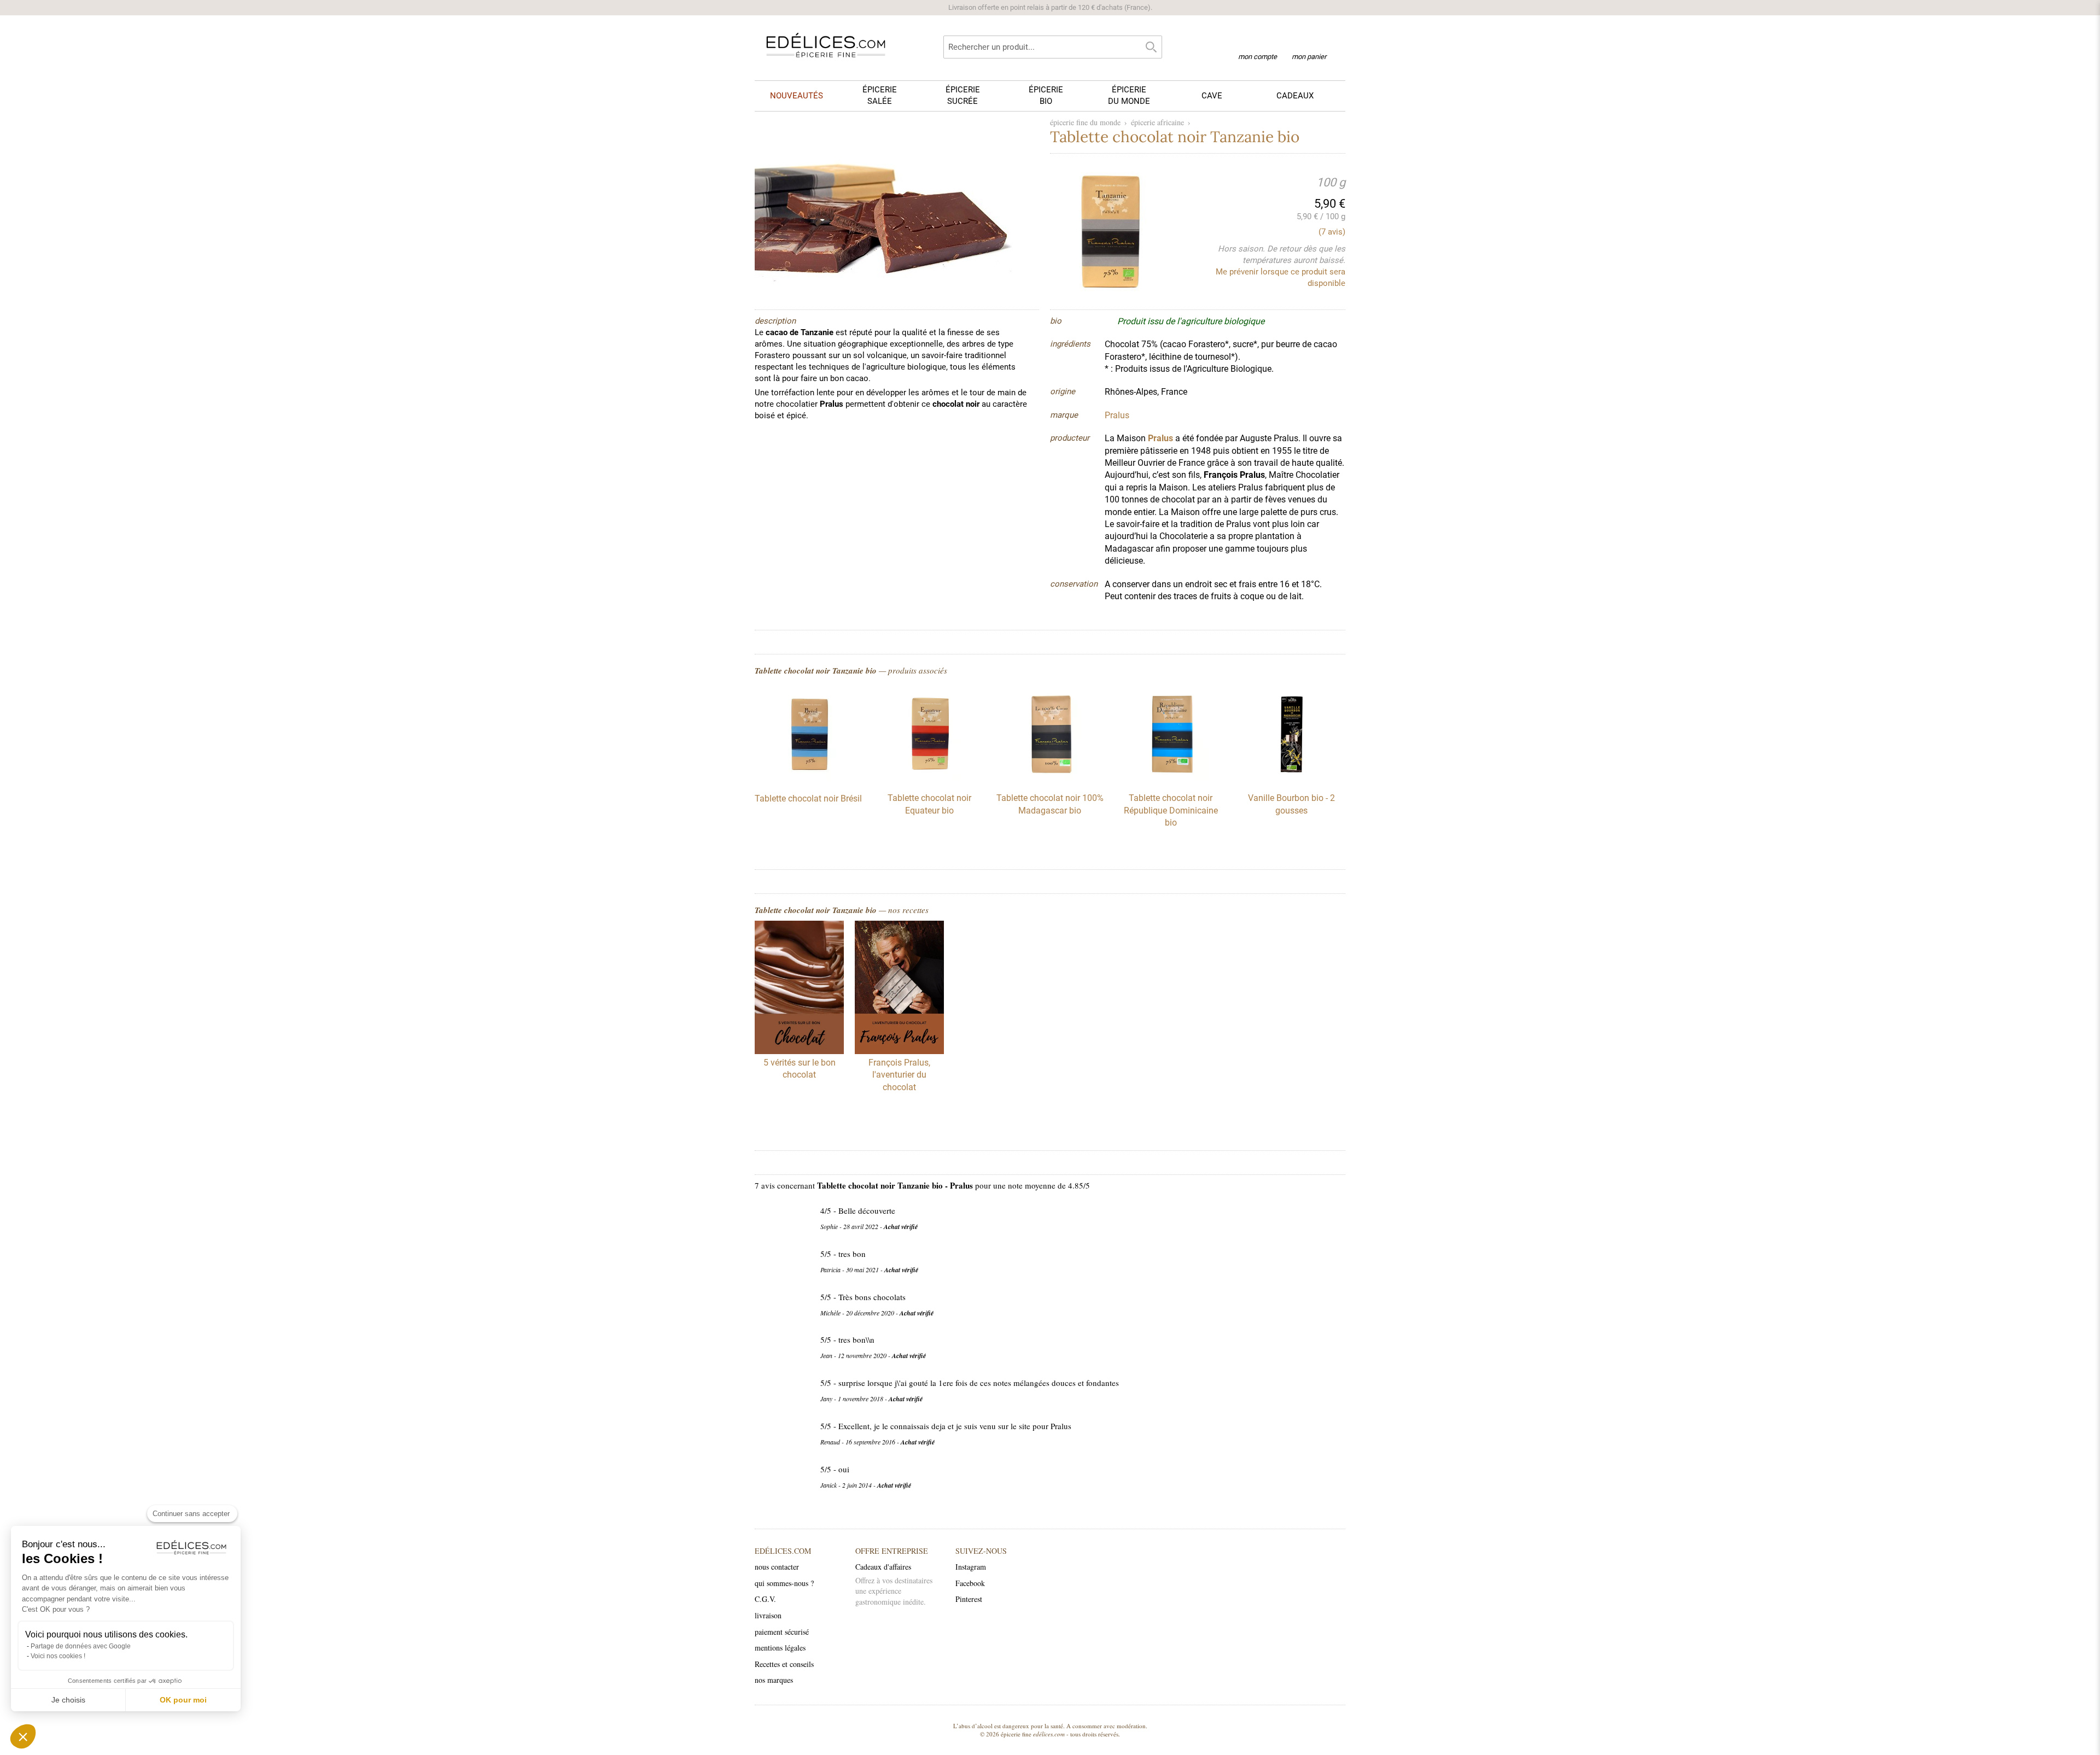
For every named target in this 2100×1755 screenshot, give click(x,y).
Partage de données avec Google (81, 1646)
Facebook (970, 1583)
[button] (23, 1736)
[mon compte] (1258, 43)
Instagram (971, 1567)
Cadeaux (1295, 96)
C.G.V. (765, 1599)
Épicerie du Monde (1129, 95)
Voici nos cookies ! (58, 1656)
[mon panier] (1309, 43)
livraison (768, 1615)
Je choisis (68, 1700)
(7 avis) (1332, 232)
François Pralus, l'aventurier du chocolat (899, 1075)
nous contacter (777, 1567)
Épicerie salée (880, 95)
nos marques (774, 1680)
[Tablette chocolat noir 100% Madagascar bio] (1050, 778)
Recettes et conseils (784, 1664)
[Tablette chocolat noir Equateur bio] (929, 778)
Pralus (1160, 438)
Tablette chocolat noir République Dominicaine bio (1171, 810)
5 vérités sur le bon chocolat (800, 1069)
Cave (1212, 96)
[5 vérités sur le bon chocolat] (799, 989)
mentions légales (780, 1648)
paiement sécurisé (782, 1632)
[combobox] (1053, 47)
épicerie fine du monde (1085, 122)
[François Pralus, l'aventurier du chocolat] (899, 989)
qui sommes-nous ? (784, 1583)
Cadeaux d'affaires (883, 1567)
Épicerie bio (1046, 95)
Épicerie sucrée (963, 95)
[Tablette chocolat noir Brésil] (808, 779)
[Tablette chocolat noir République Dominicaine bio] (1171, 778)
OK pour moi (183, 1700)
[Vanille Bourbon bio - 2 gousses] (1292, 778)
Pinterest (969, 1599)
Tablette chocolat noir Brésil (808, 798)
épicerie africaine (1157, 122)
